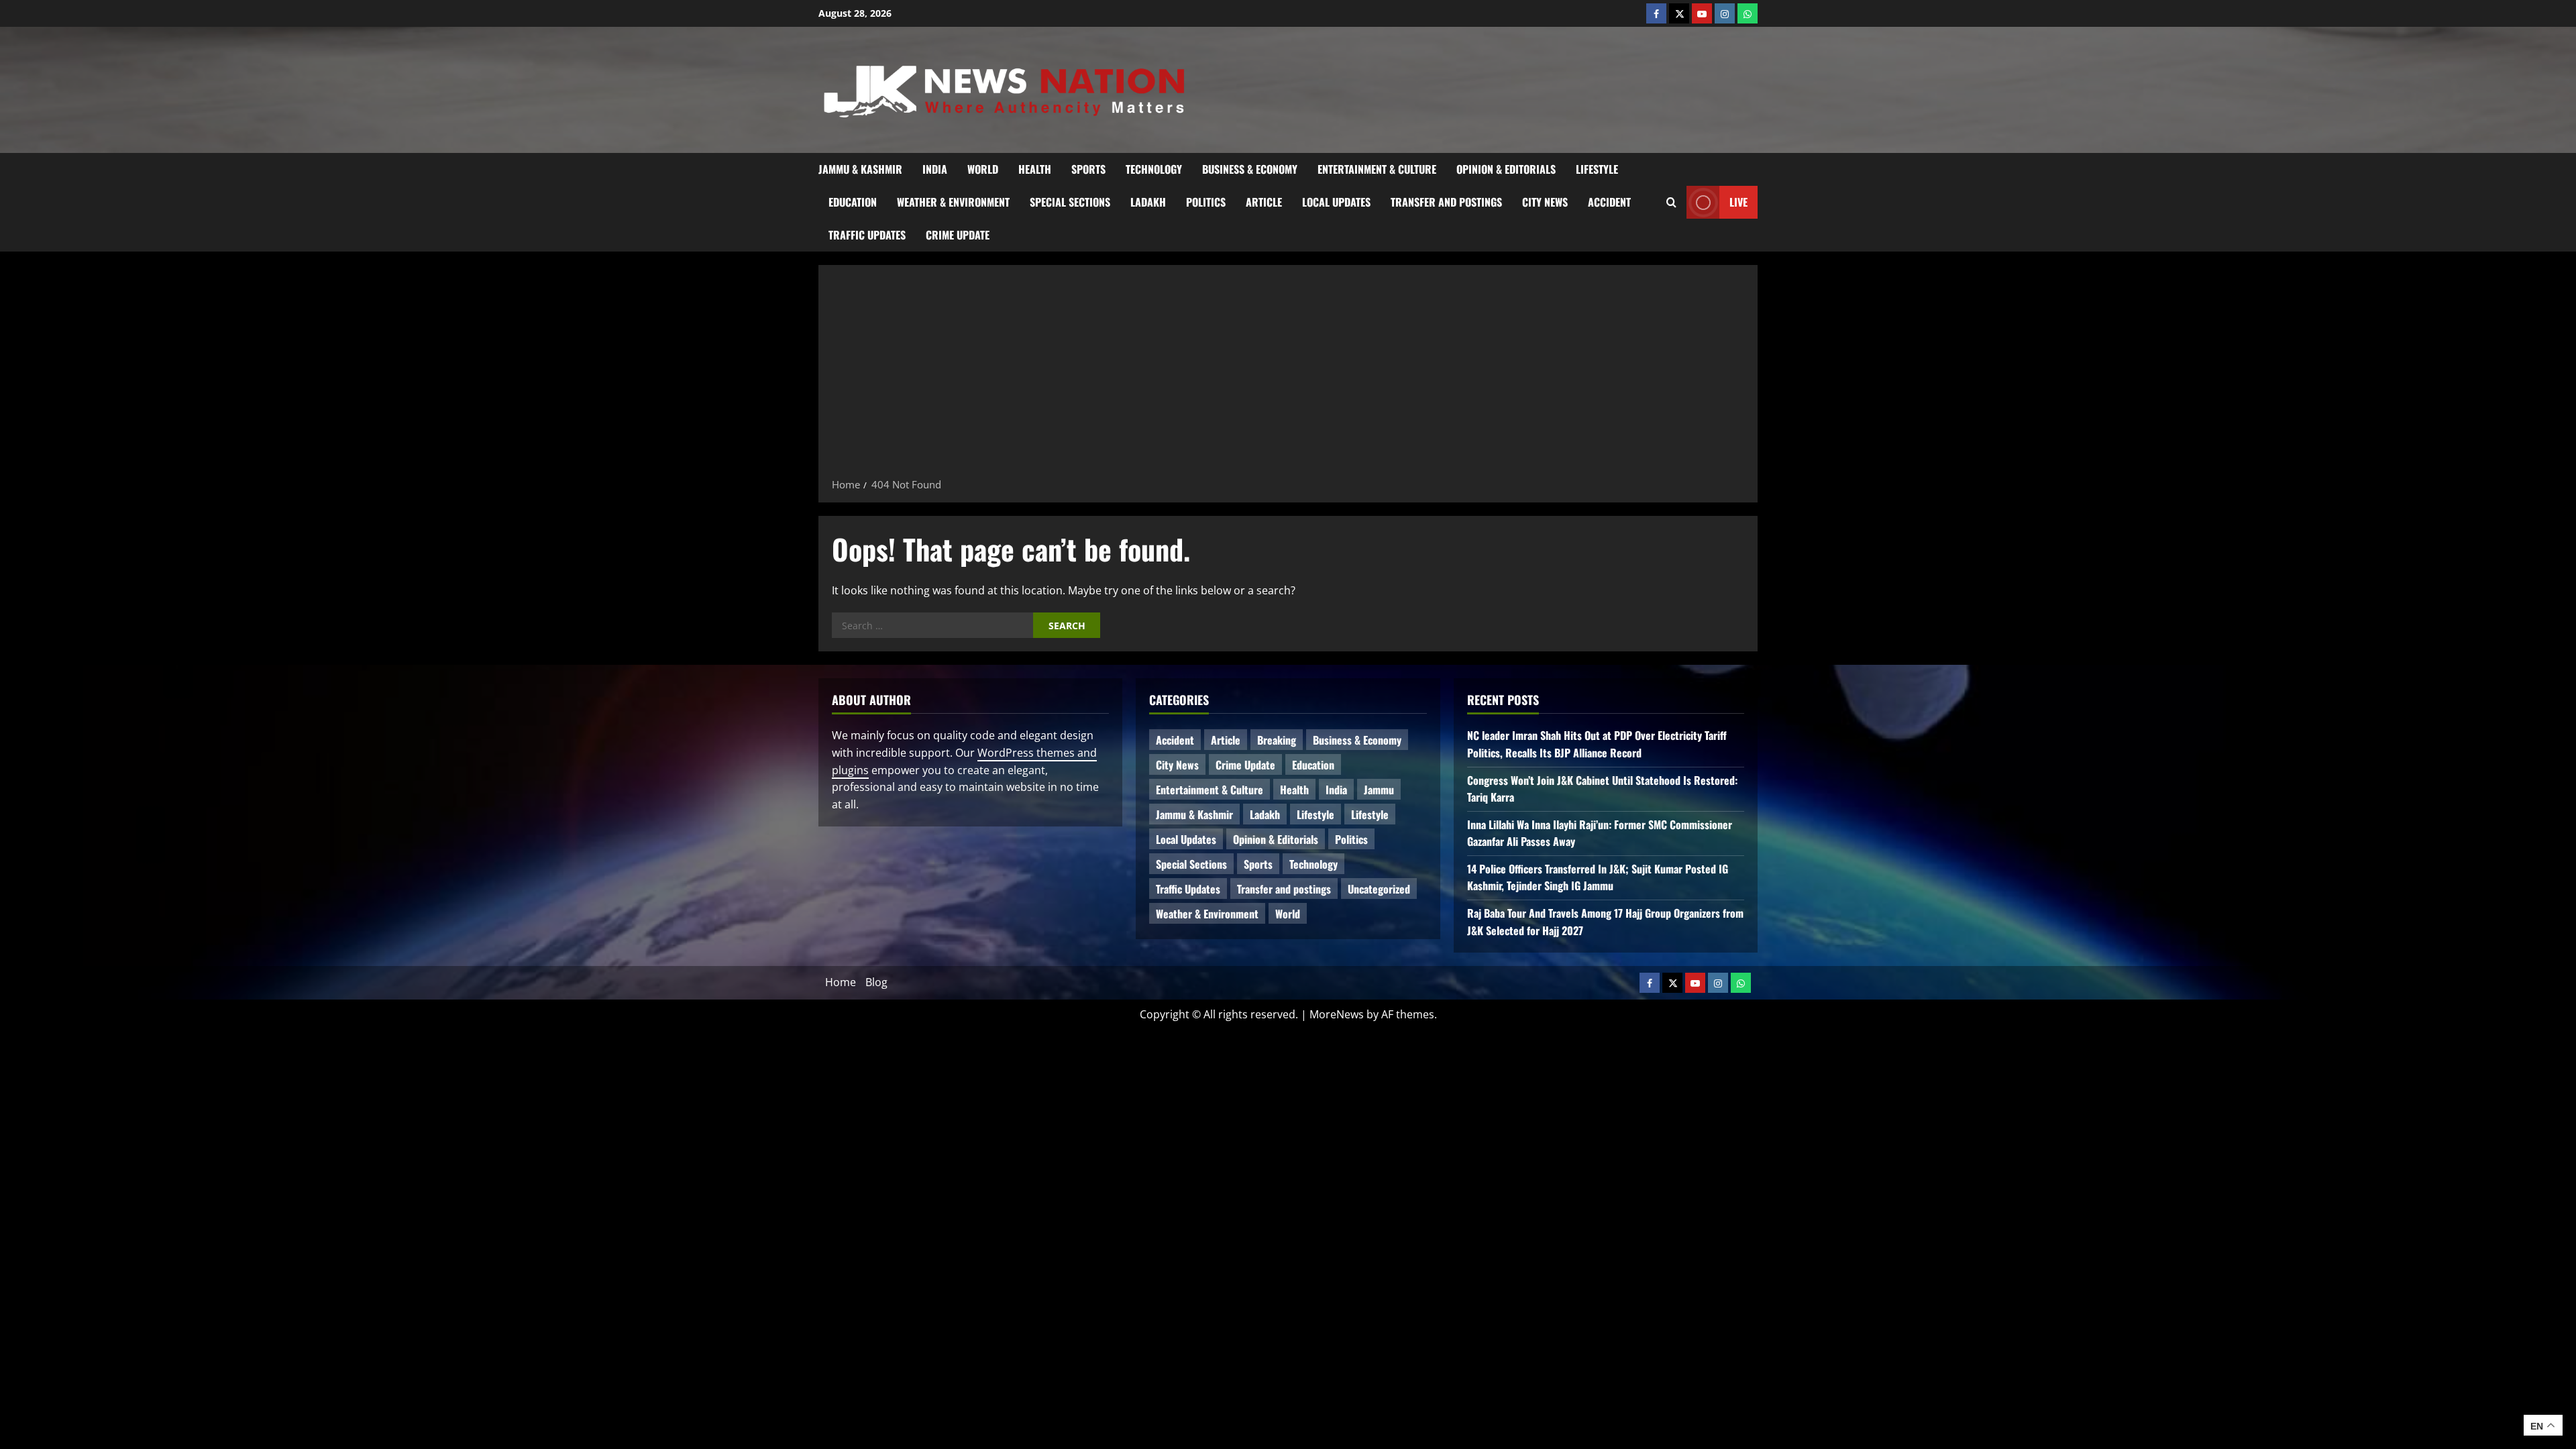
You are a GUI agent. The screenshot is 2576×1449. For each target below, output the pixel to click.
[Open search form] (1671, 202)
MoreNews (1337, 1014)
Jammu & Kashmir (860, 169)
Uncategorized (1379, 889)
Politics (1206, 202)
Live (1738, 201)
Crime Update (958, 235)
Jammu (1379, 790)
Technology (1154, 169)
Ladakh (1148, 202)
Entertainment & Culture (1377, 169)
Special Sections (1070, 202)
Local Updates (1336, 202)
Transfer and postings (1446, 202)
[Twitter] (1679, 13)
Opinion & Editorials (1506, 169)
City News (1545, 202)
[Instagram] (1725, 13)
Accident (1609, 202)
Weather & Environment (953, 202)
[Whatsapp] (1748, 13)
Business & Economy (1250, 169)
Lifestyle (1597, 169)
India (935, 169)
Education (853, 202)
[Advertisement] (1288, 376)
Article (1264, 202)
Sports (1088, 169)
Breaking (1277, 740)
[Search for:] (932, 625)
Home (841, 982)
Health (1035, 169)
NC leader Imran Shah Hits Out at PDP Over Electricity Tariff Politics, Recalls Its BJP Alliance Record (1597, 744)
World (983, 169)
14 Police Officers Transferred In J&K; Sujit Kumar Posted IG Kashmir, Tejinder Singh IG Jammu (1598, 877)
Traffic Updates (867, 235)
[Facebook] (1656, 13)
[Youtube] (1702, 13)
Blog (876, 982)
